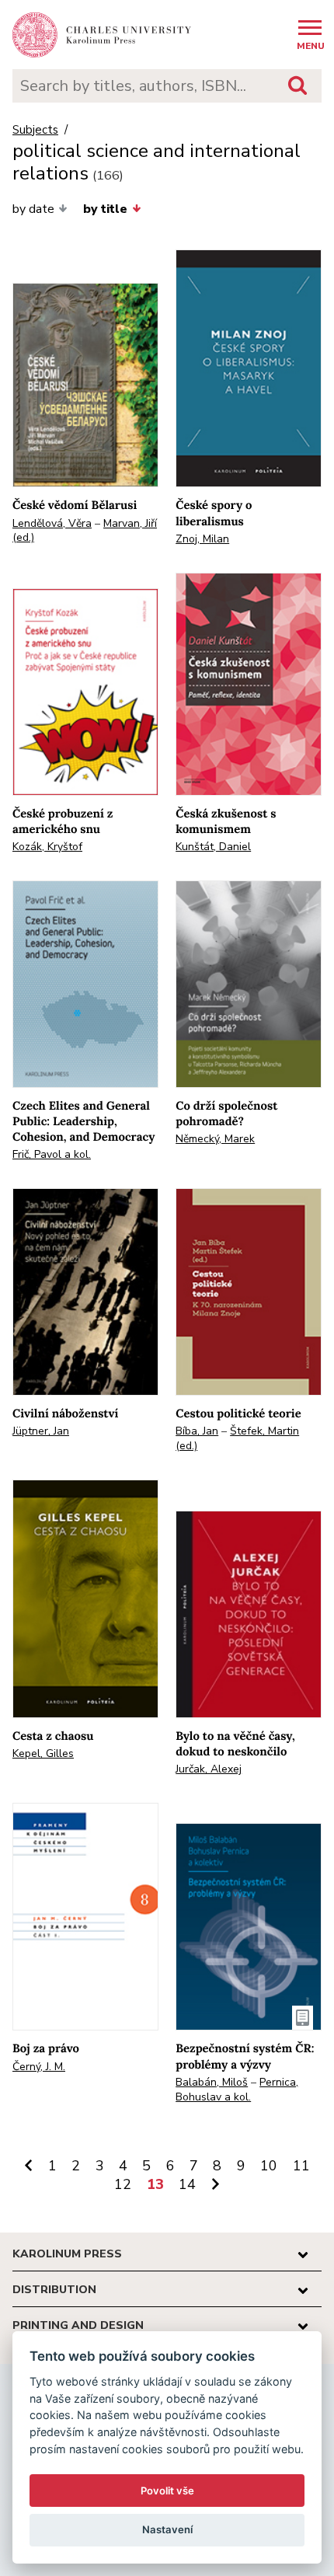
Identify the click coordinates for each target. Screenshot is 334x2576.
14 (187, 2184)
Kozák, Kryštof (47, 847)
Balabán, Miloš (212, 2082)
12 (123, 2184)
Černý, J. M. (39, 2067)
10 (269, 2166)
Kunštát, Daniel (213, 847)
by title (105, 209)
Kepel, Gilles (43, 1753)
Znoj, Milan (202, 539)
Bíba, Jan (197, 1431)
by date (33, 209)
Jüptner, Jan (41, 1431)
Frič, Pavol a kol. (52, 1154)
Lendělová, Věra (52, 523)
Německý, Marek (215, 1139)
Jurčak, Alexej (209, 1769)
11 (301, 2166)
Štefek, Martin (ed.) (237, 1438)
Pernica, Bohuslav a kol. (237, 2090)
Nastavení (167, 2529)
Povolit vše (167, 2491)
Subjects (35, 130)
